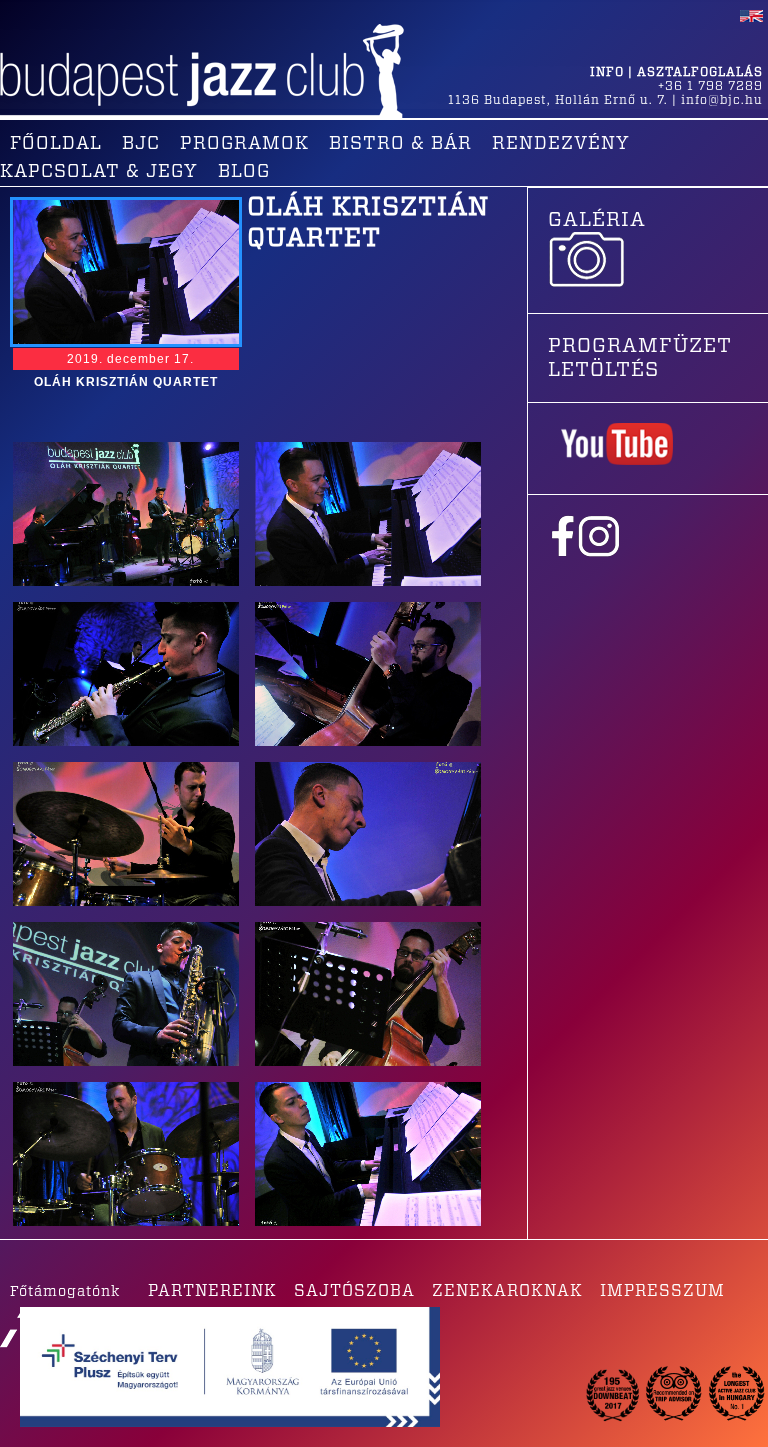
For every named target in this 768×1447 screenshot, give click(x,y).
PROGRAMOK (244, 144)
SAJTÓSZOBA (354, 1291)
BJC (141, 144)
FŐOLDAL (56, 144)
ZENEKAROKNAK (507, 1291)
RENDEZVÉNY (561, 144)
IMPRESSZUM (662, 1291)
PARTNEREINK (212, 1291)
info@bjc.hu (722, 100)
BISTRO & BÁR (400, 144)
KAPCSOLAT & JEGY (99, 172)
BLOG (244, 172)
